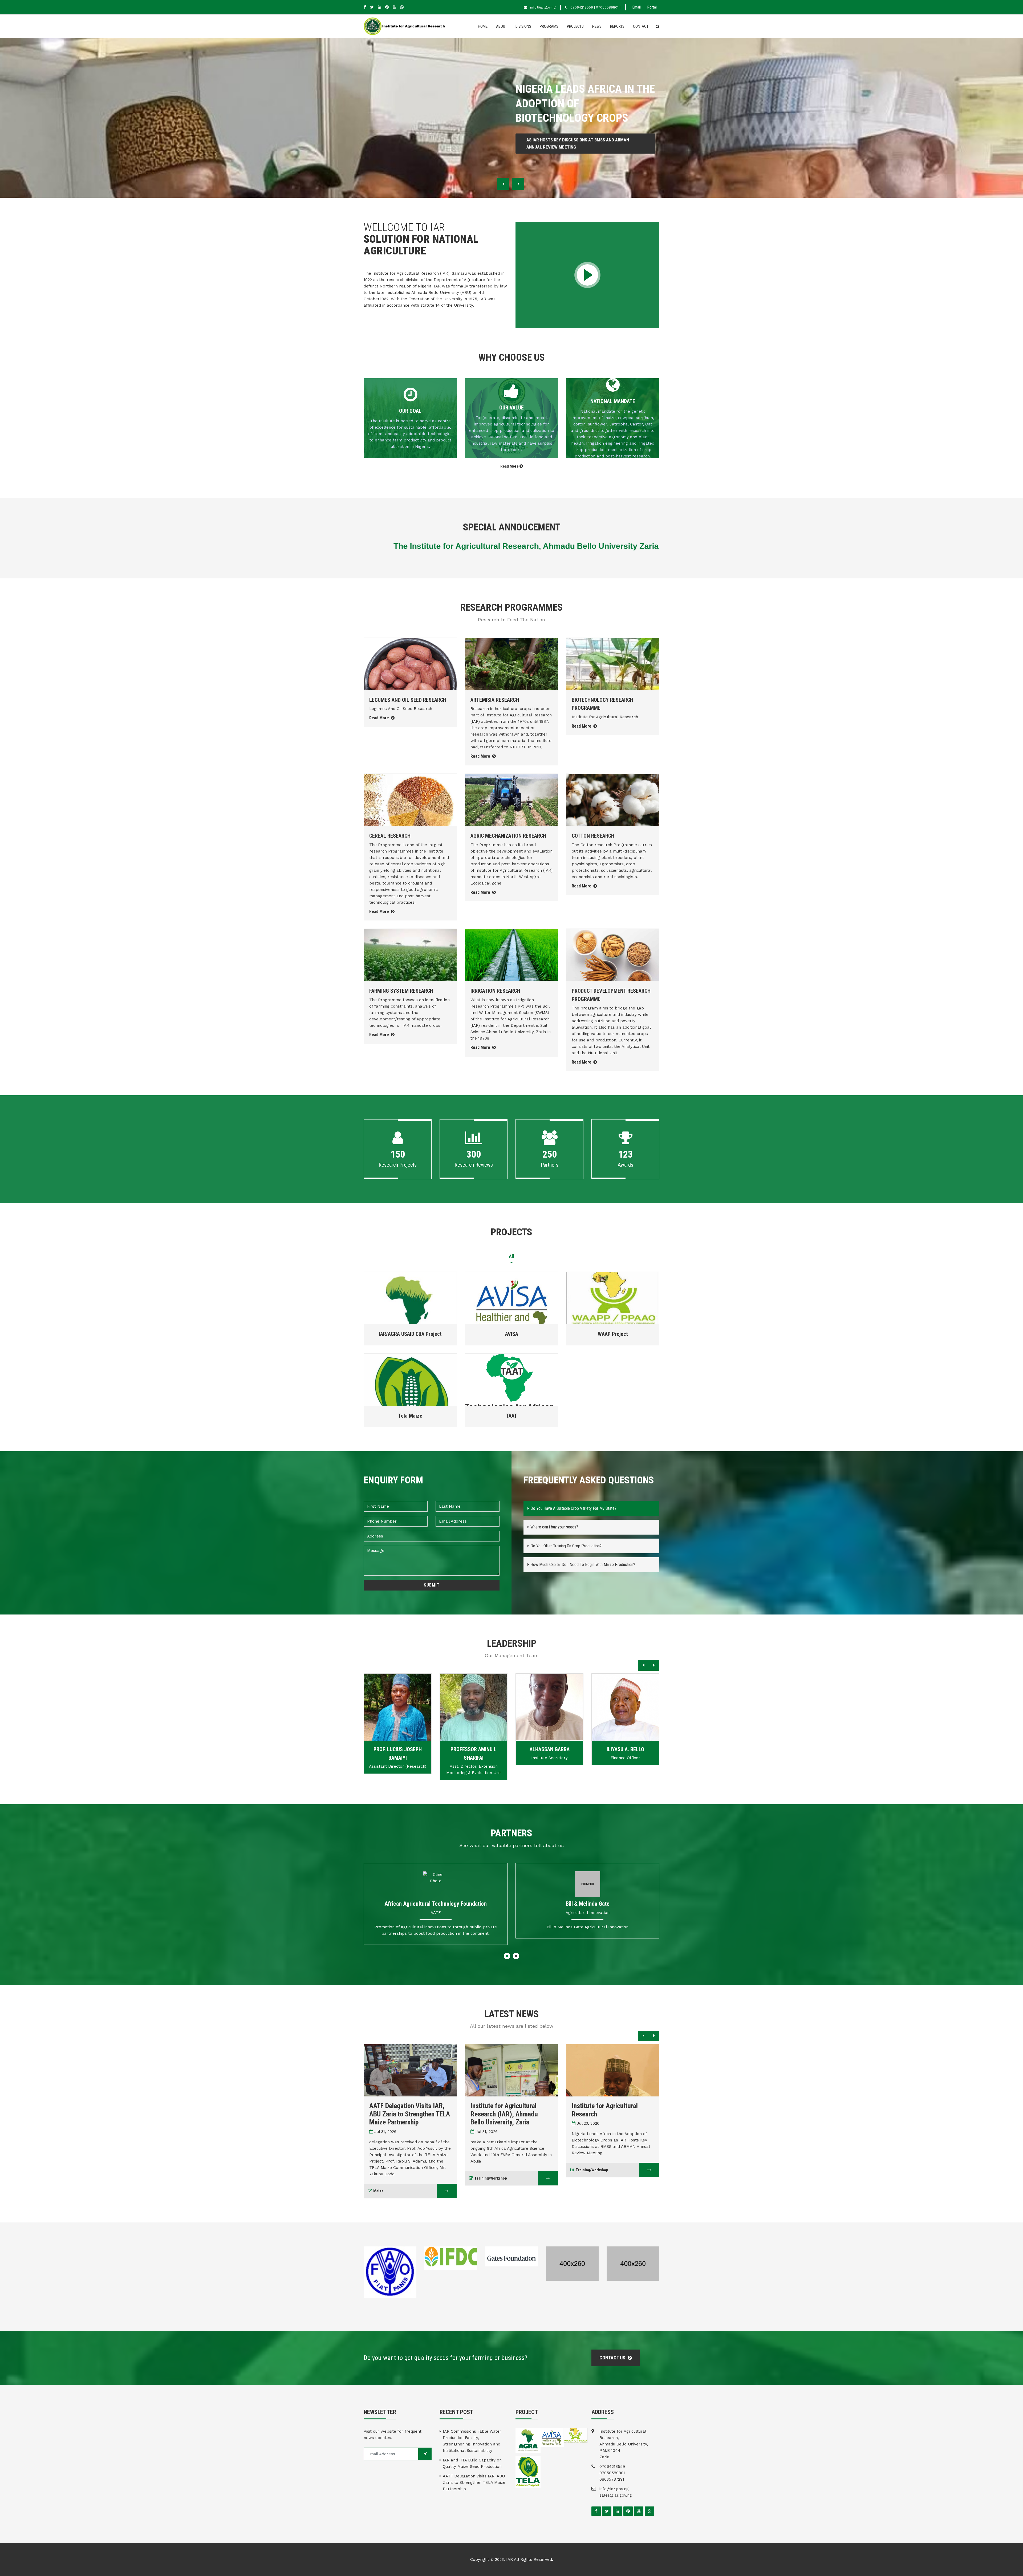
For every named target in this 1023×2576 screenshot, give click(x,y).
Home (483, 26)
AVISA (512, 1334)
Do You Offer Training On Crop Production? (566, 1546)
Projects (575, 26)
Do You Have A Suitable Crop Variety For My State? (573, 1508)
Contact (641, 26)
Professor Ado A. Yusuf (625, 1749)
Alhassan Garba (474, 1749)
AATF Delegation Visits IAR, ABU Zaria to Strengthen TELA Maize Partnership (474, 2482)
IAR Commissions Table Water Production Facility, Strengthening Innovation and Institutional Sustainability (472, 2441)
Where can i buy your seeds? (554, 1527)
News (597, 26)
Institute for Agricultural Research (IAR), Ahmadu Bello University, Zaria (403, 2114)
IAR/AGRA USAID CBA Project (410, 1334)
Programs (549, 26)
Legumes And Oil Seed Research (408, 700)
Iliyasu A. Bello (549, 1749)
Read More (510, 466)
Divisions (523, 26)
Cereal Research (390, 836)
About (502, 26)
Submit (432, 1585)
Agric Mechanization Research (508, 836)
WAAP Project (613, 1334)
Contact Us (613, 2358)
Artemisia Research (495, 700)
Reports (617, 26)
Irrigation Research (495, 991)
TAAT (511, 1416)
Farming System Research (401, 991)
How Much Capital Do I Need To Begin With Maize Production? (583, 1565)
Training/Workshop (389, 2178)
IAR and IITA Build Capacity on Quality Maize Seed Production (472, 2463)
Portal (652, 7)
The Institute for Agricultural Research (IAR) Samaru (611, 2110)
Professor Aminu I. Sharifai (398, 1754)
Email (637, 7)
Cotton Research (593, 836)
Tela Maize (410, 1416)
